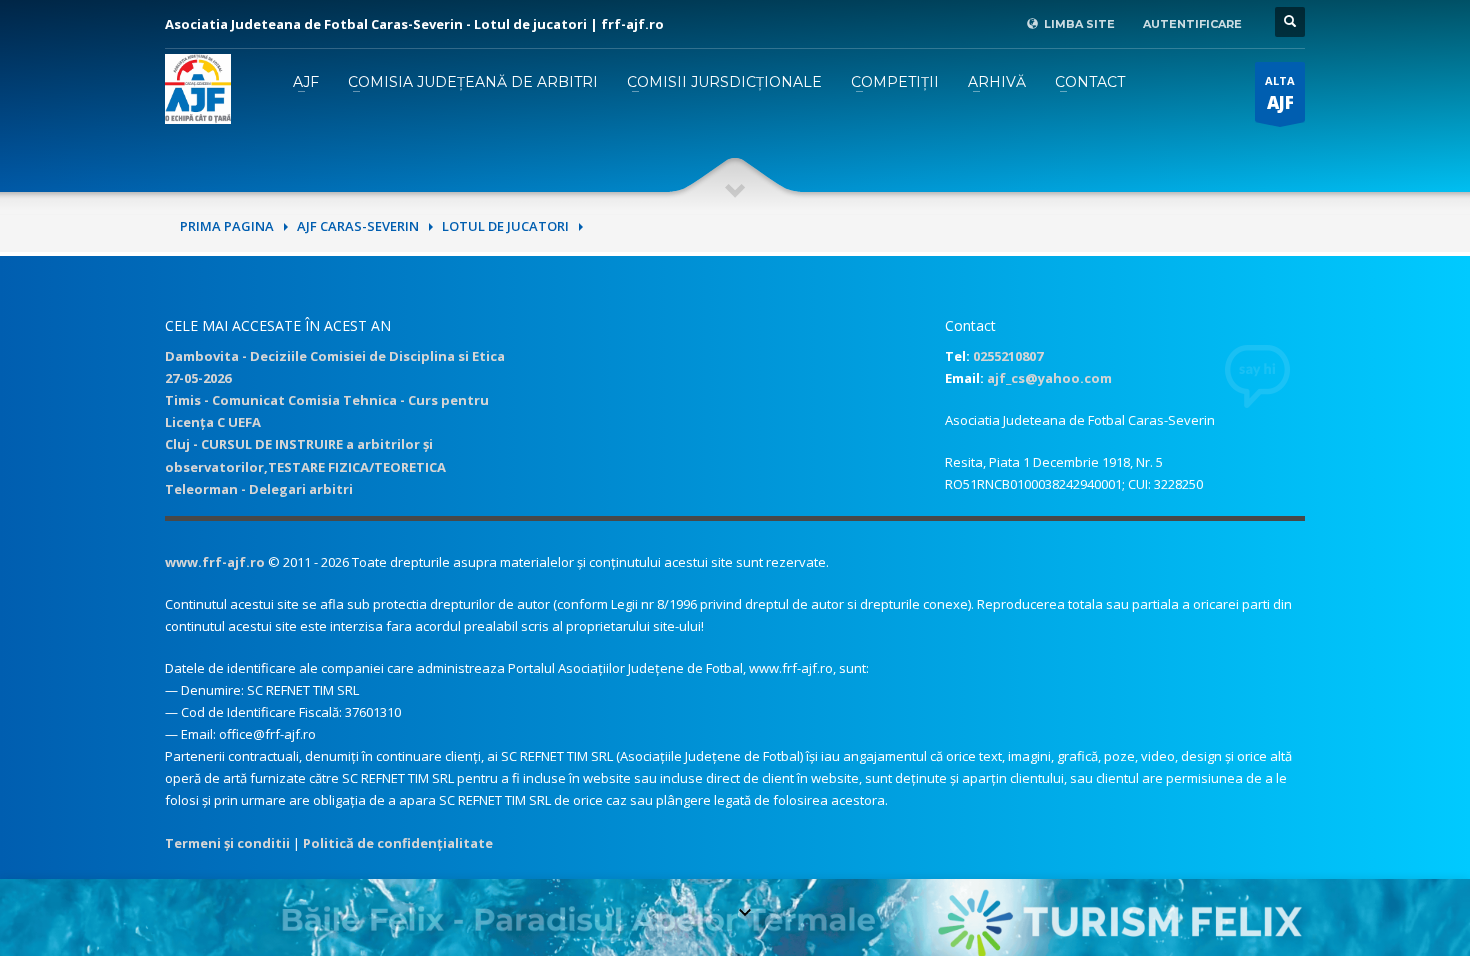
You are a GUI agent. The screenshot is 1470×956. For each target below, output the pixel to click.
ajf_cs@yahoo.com (1049, 378)
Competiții (895, 82)
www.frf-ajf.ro (215, 562)
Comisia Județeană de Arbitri (473, 82)
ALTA (1280, 93)
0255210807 (1008, 356)
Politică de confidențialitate (398, 843)
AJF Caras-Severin (358, 226)
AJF (306, 82)
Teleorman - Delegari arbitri (259, 489)
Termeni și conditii (227, 843)
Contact (1090, 82)
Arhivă (997, 82)
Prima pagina (227, 226)
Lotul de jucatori (505, 226)
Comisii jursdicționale (724, 82)
